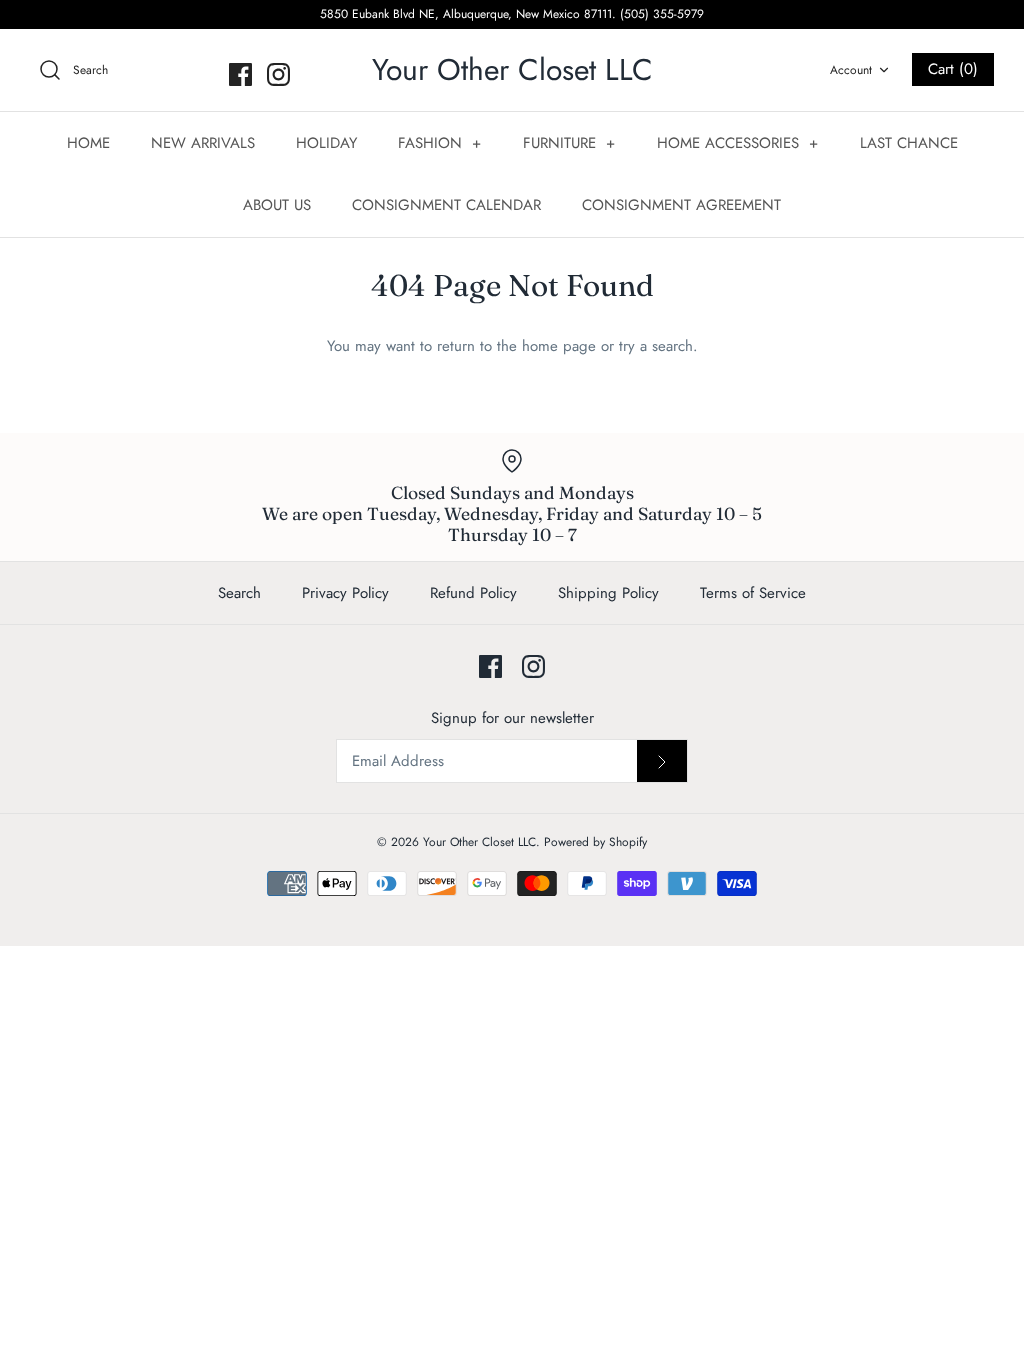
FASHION (440, 143)
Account (851, 70)
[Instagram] (278, 74)
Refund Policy (473, 593)
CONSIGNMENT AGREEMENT (681, 205)
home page (559, 346)
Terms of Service (753, 593)
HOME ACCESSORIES (738, 143)
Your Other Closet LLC (479, 842)
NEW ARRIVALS (203, 143)
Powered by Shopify (595, 842)
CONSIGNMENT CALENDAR (446, 205)
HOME (88, 143)
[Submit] (662, 761)
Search (239, 593)
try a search (656, 346)
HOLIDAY (326, 143)
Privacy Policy (345, 593)
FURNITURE (569, 143)
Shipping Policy (608, 593)
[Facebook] (240, 74)
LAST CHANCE (909, 143)
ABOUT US (277, 205)
